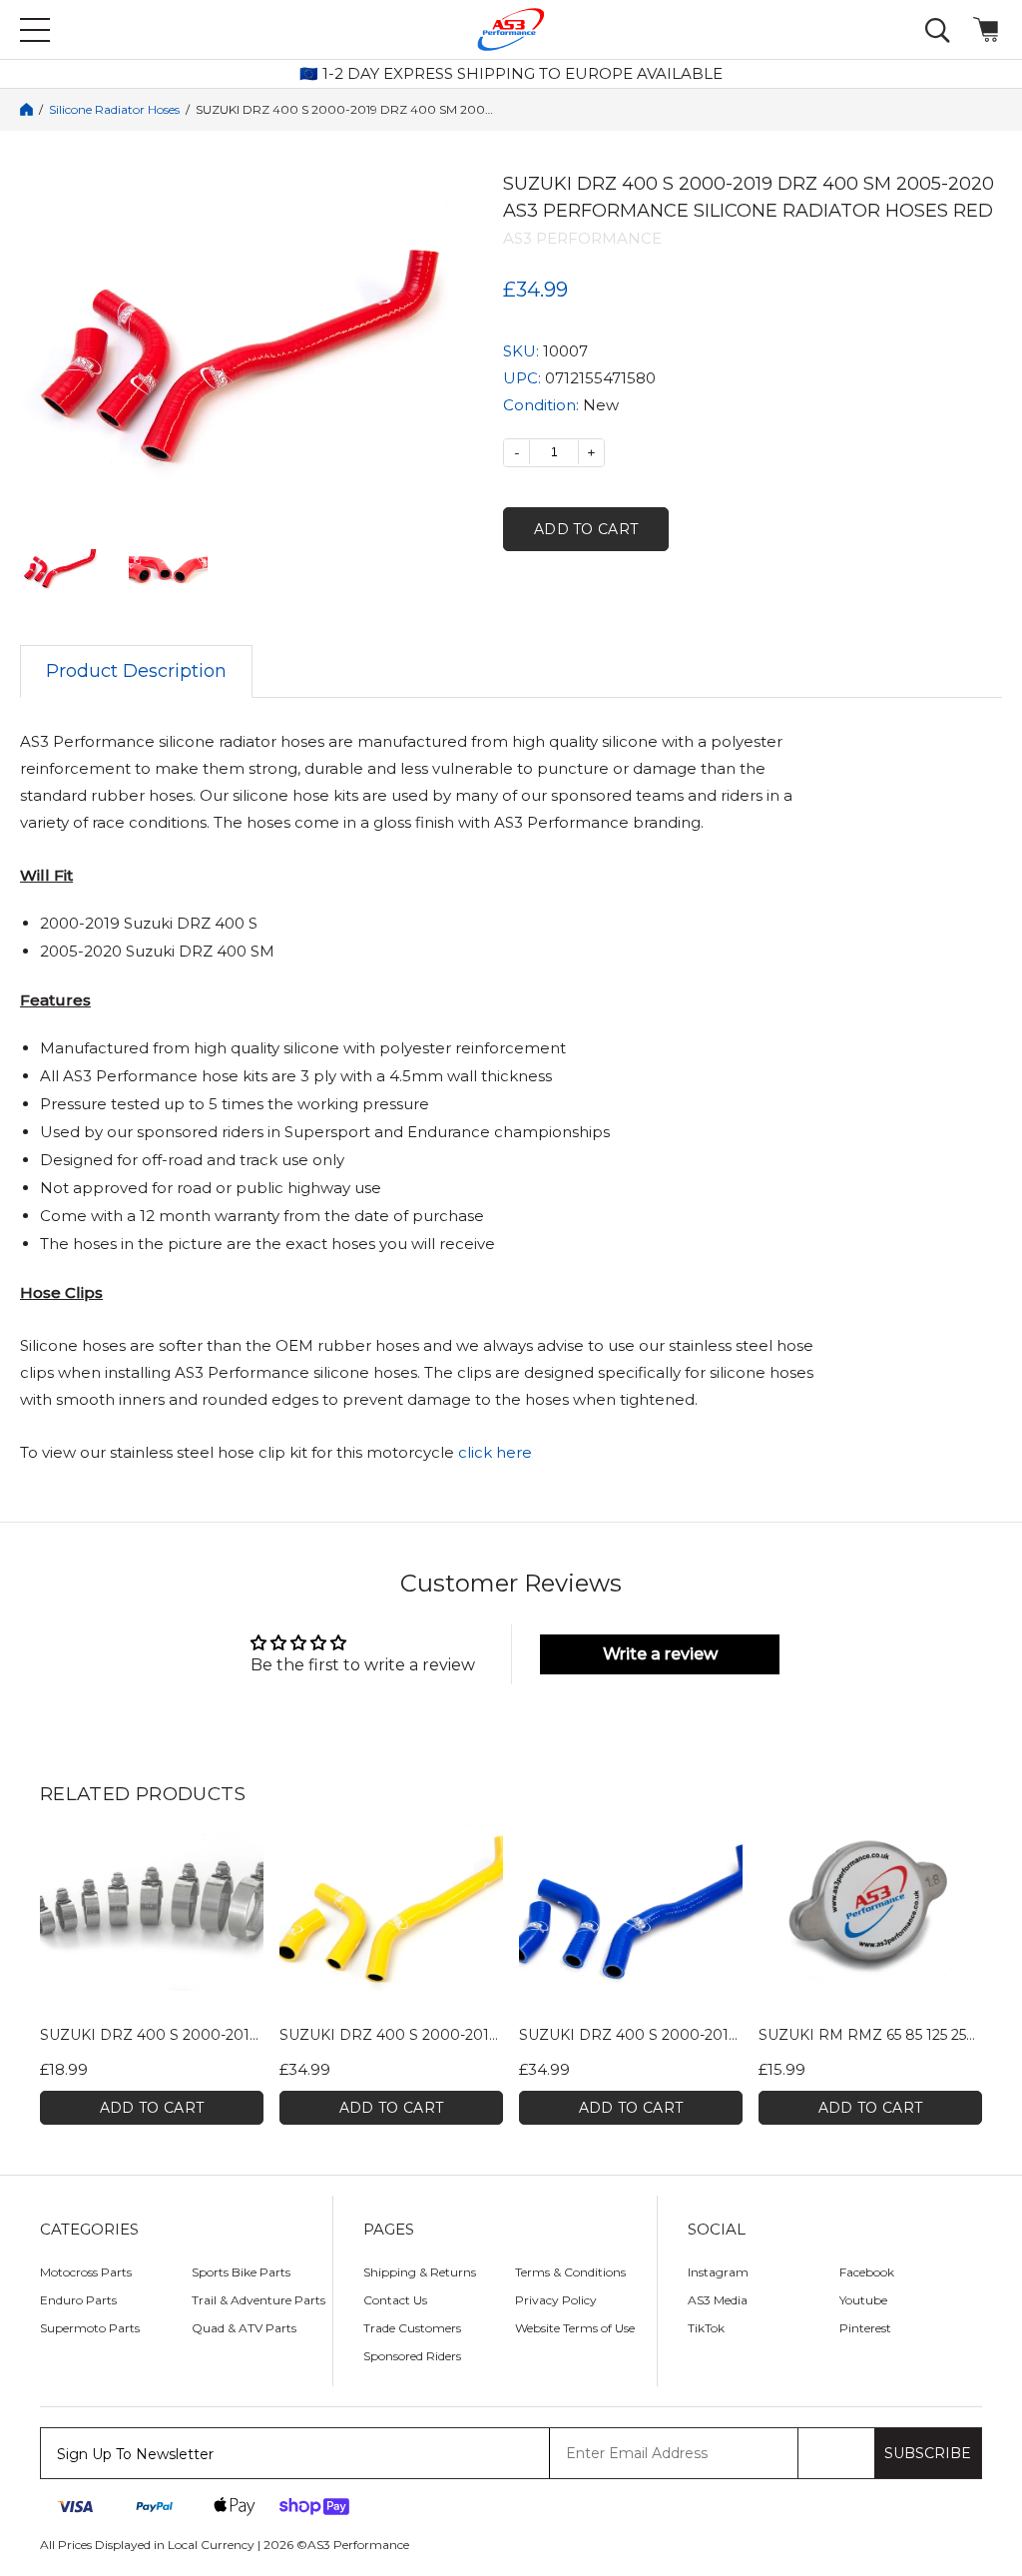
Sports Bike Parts (241, 2272)
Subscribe (928, 2453)
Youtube (863, 2300)
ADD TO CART (152, 2108)
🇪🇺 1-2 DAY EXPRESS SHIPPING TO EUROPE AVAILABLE (511, 74)
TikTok (706, 2328)
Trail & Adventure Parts (258, 2300)
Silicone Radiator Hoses (114, 110)
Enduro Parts (78, 2300)
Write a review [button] (660, 1654)
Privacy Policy (556, 2300)
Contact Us (395, 2300)
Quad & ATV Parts (244, 2328)
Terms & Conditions (570, 2272)
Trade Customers (412, 2328)
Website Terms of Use (575, 2328)
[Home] (26, 109)
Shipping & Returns (420, 2272)
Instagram (718, 2272)
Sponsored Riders (412, 2356)
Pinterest (865, 2328)
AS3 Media (718, 2300)
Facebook (867, 2272)
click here (495, 1452)
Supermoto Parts (90, 2328)
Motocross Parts (86, 2272)
